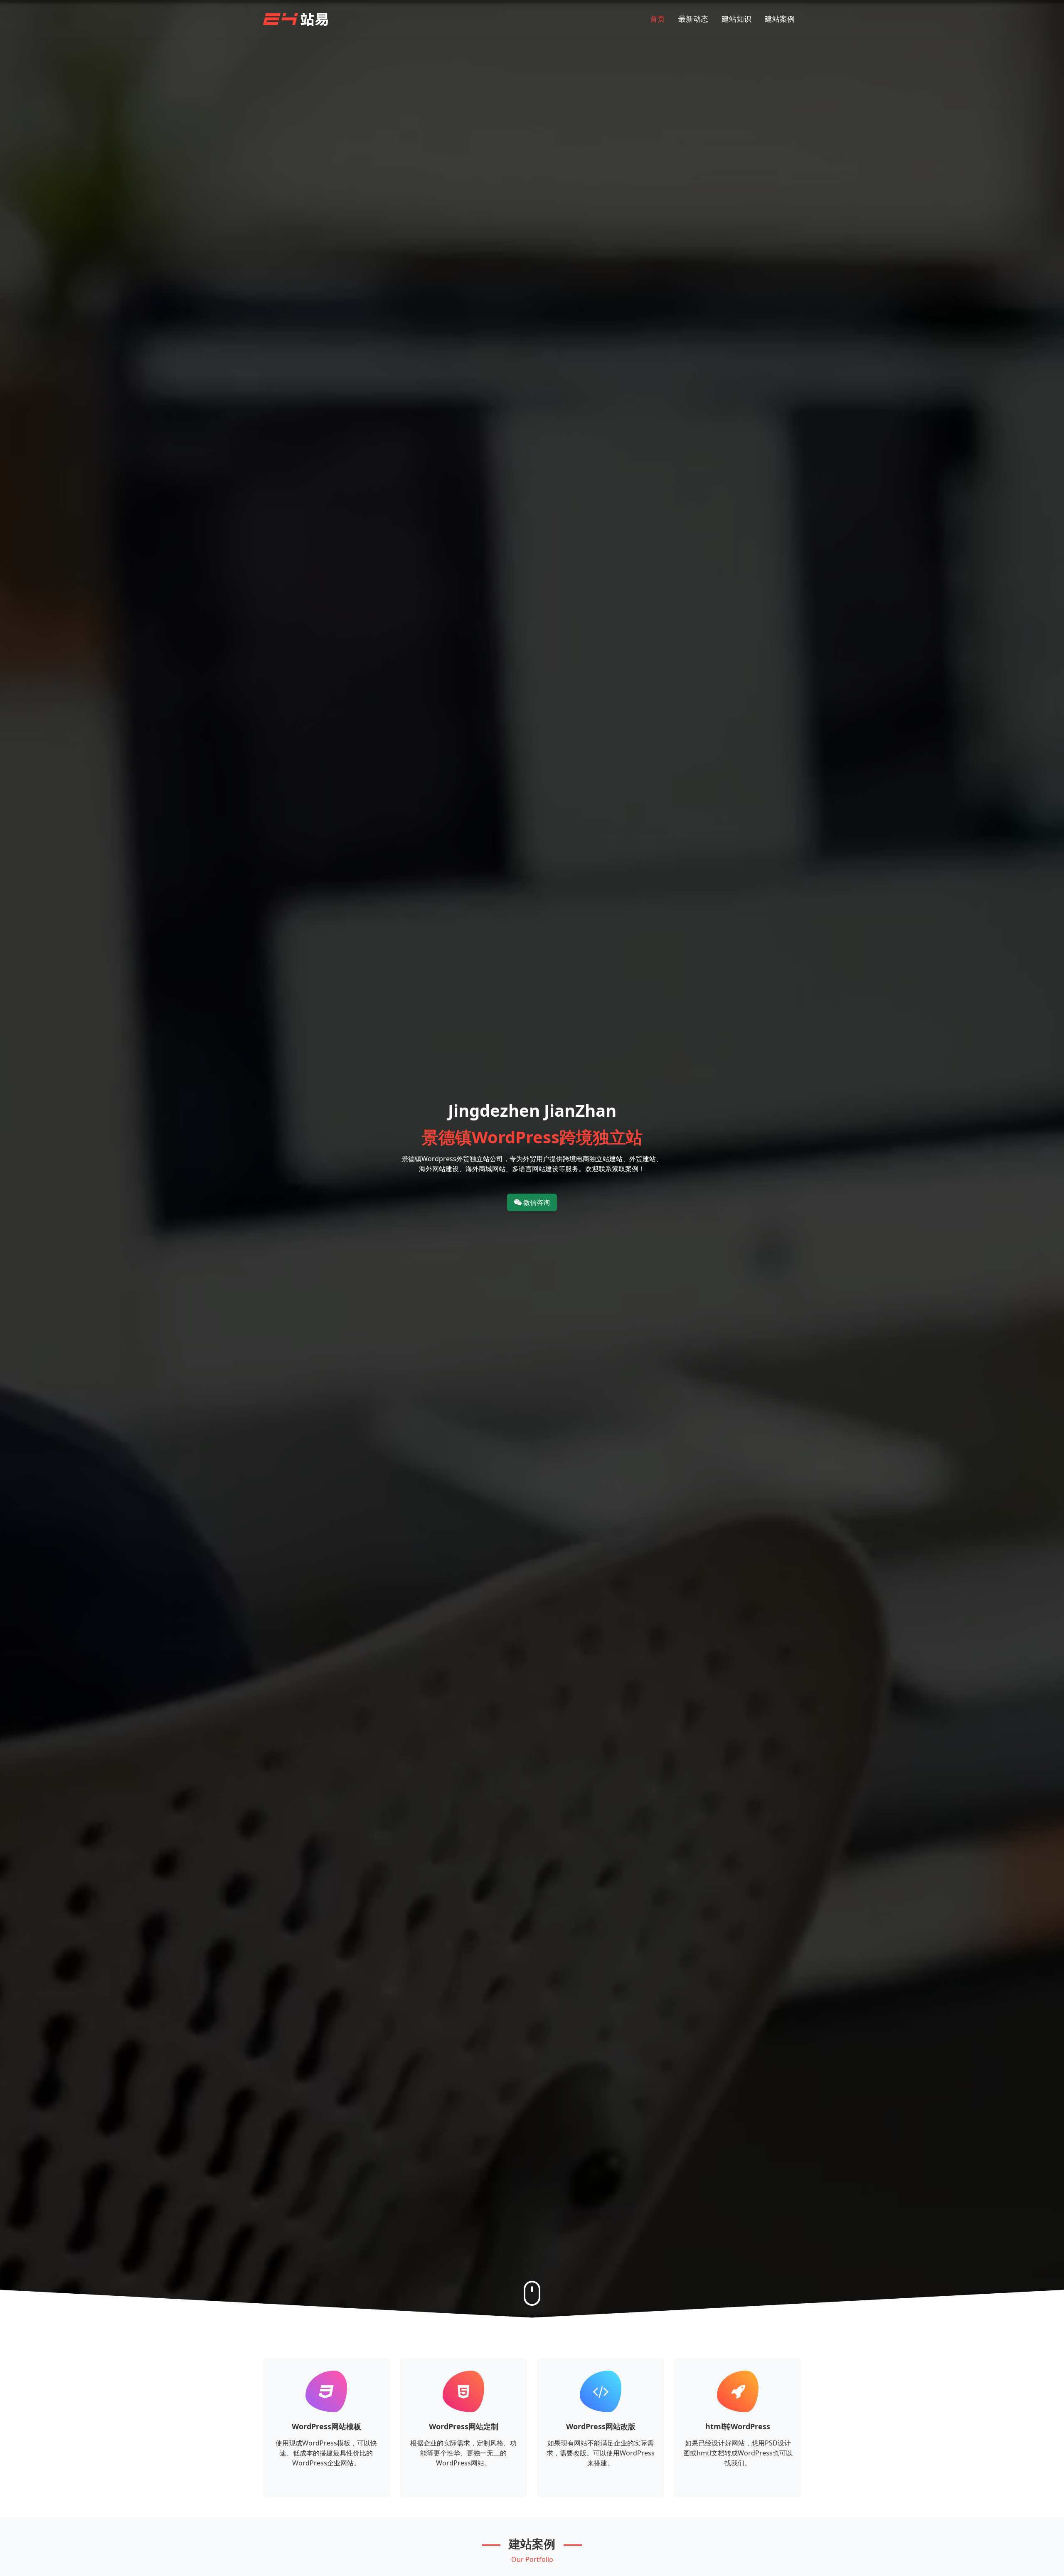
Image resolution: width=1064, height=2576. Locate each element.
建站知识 (736, 19)
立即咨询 (326, 2486)
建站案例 (780, 19)
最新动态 (693, 19)
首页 (658, 19)
